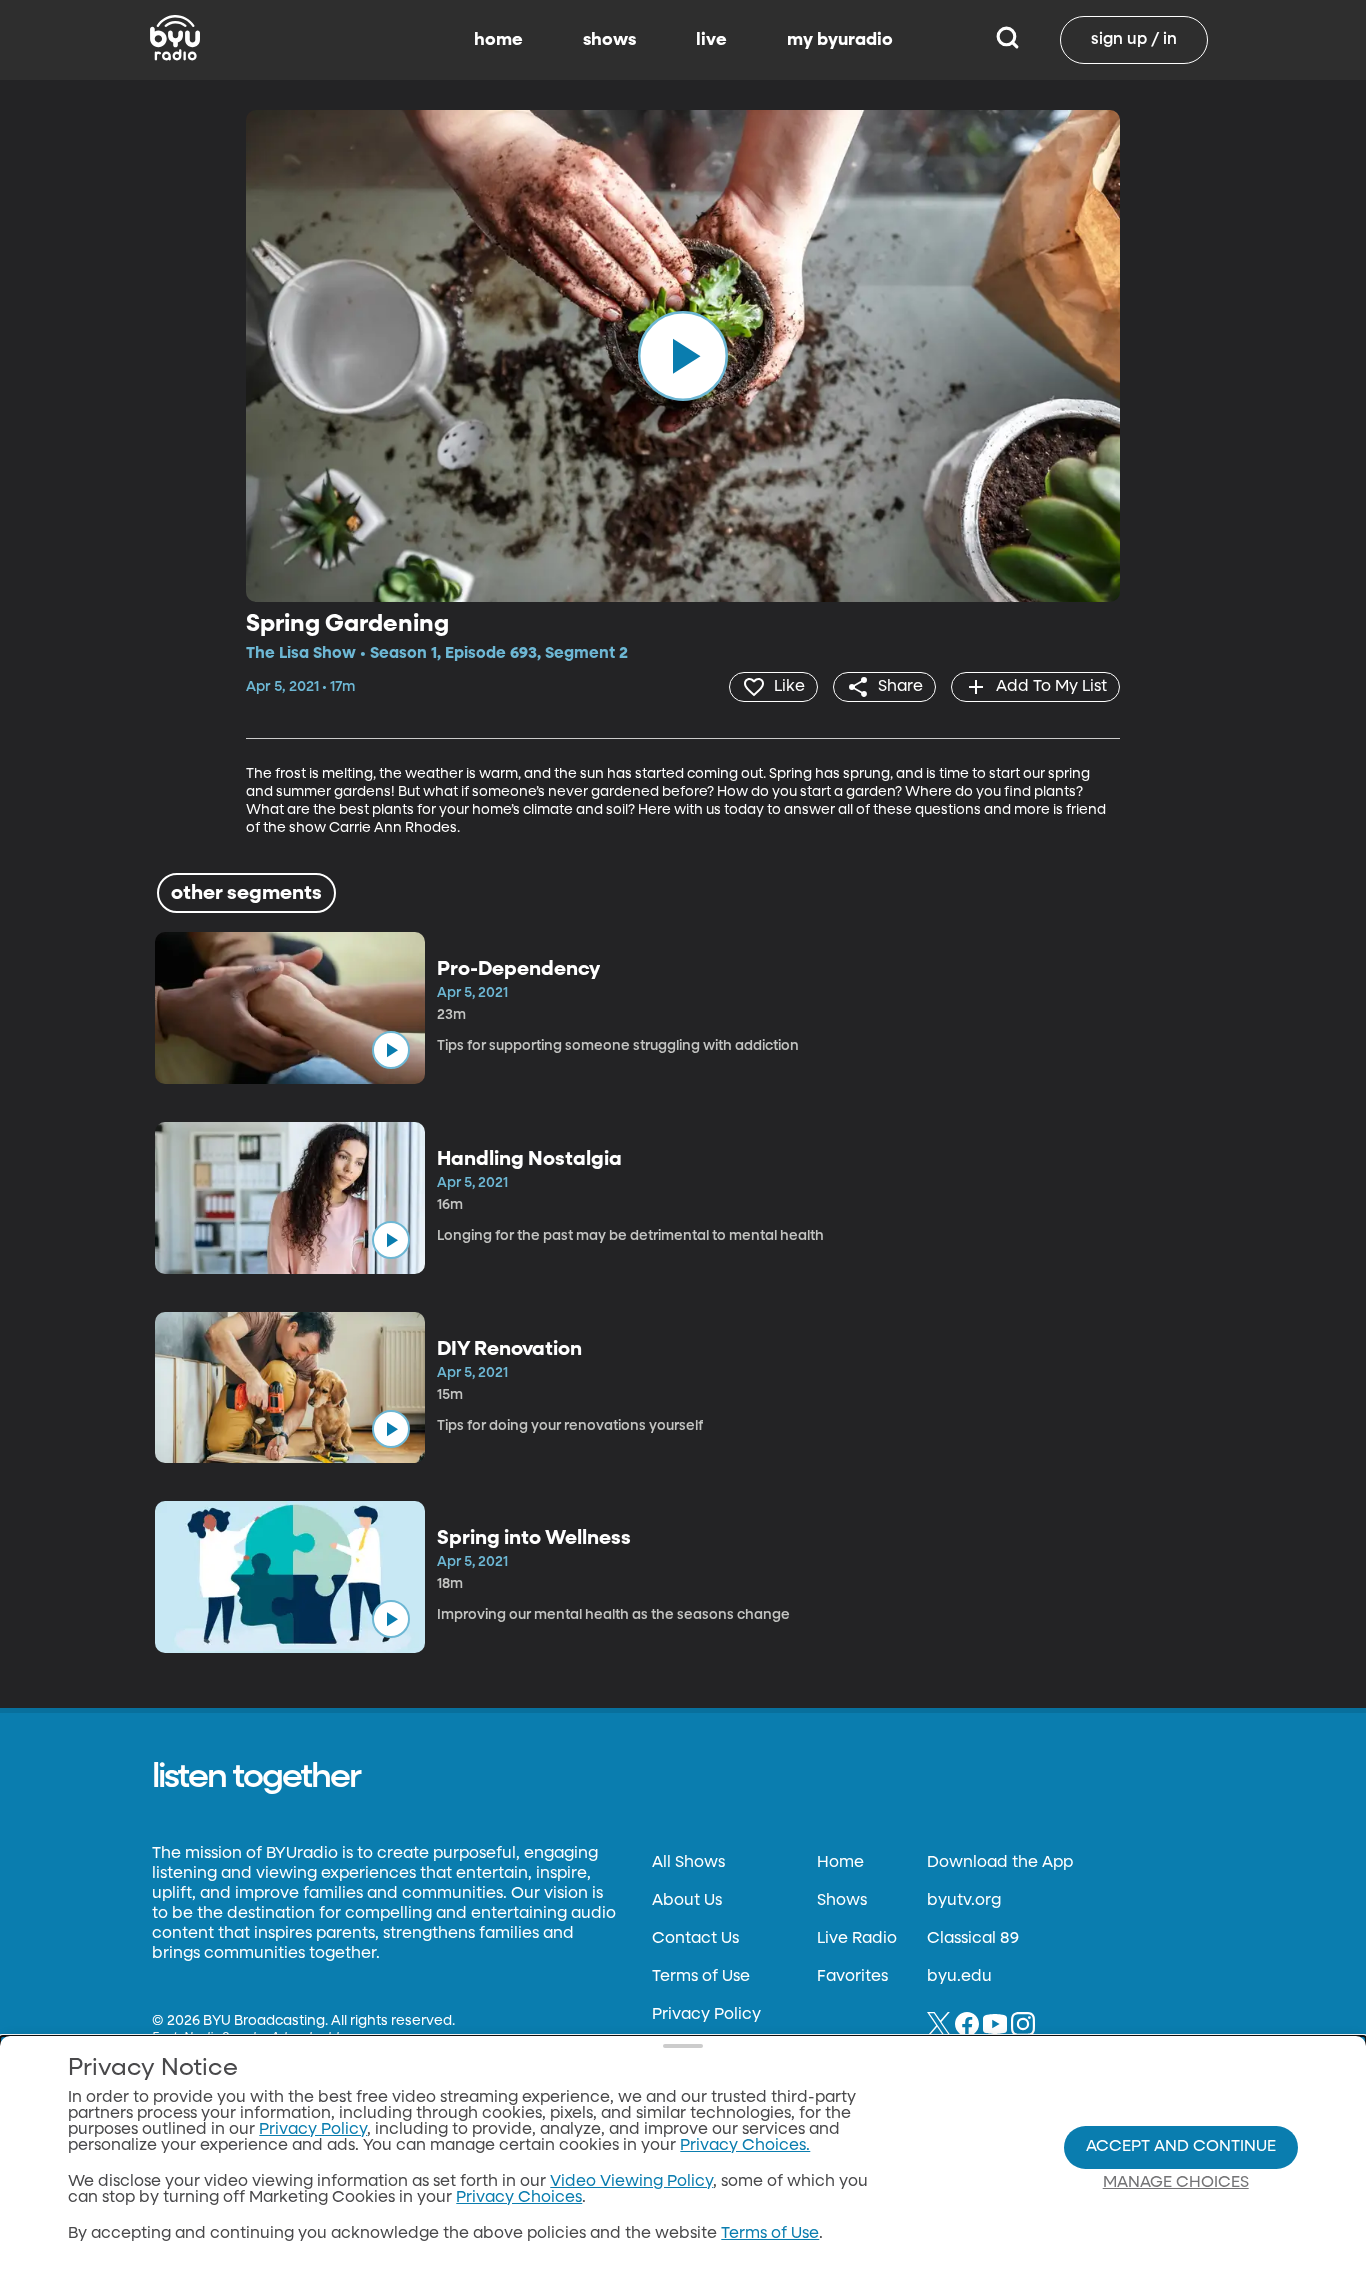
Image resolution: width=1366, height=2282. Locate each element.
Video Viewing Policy (631, 2182)
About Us (687, 1901)
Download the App (1000, 1863)
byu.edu (959, 1977)
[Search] (1007, 40)
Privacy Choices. (745, 2146)
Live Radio (857, 1939)
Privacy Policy (706, 2015)
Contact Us (695, 1939)
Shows (842, 1901)
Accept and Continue (1181, 2147)
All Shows (688, 1863)
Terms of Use (701, 1977)
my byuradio (840, 40)
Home (840, 1863)
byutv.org (964, 1901)
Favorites (852, 1977)
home (498, 40)
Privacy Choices (519, 2198)
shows (609, 40)
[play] (683, 356)
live (711, 40)
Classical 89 (973, 1939)
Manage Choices (1176, 2183)
